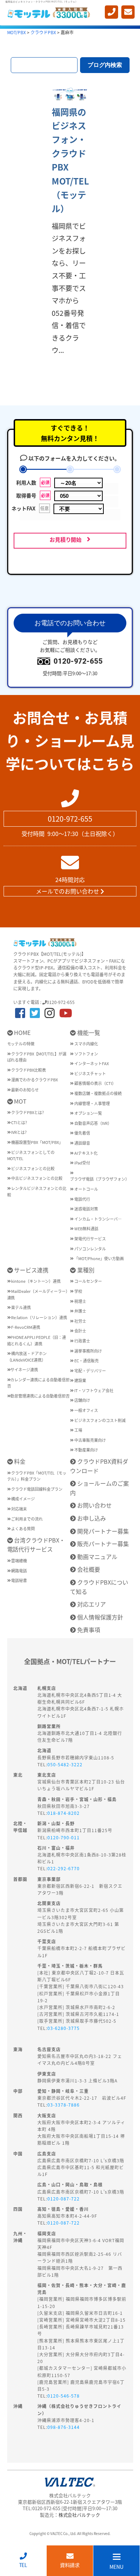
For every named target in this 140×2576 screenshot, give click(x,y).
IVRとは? (18, 1132)
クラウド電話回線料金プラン (36, 1489)
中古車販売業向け (90, 1440)
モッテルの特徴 (21, 1044)
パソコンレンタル (90, 1249)
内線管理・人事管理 (92, 1103)
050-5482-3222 (65, 1764)
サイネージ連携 (24, 1369)
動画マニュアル (97, 1557)
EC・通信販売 (86, 1360)
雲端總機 (19, 1560)
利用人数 (36, 482)
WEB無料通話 (86, 1228)
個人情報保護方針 (99, 1617)
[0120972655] (111, 12)
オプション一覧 (88, 1113)
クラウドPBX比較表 (28, 1070)
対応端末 (19, 1509)
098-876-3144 (64, 2427)
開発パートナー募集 (102, 1531)
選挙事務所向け (88, 1351)
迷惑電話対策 (86, 1209)
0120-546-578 (64, 2396)
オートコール (86, 1189)
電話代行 (82, 1199)
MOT (20, 1101)
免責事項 (88, 1630)
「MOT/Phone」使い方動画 (99, 1258)
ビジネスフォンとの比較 (32, 1168)
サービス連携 (31, 1270)
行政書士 (82, 1341)
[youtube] (66, 1012)
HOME (22, 1032)
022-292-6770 (64, 1868)
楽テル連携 (21, 1307)
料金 (19, 1461)
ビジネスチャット (90, 1073)
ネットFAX (34, 508)
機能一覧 (88, 1032)
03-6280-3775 (64, 2028)
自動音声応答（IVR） (93, 1123)
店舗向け (82, 1400)
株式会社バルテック (80, 2515)
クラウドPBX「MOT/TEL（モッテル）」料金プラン (37, 1476)
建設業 (80, 1380)
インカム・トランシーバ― (98, 1219)
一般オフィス (86, 1410)
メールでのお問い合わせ (68, 891)
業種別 (85, 1270)
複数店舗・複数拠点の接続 (98, 1093)
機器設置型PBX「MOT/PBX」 (37, 1142)
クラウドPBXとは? (27, 1112)
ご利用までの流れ (27, 1519)
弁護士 (80, 1311)
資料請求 (70, 2565)
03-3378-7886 (64, 2105)
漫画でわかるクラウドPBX (34, 1080)
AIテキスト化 (86, 1153)
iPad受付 (82, 1163)
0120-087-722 (64, 2198)
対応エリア (91, 1604)
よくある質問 (23, 1528)
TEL (23, 2565)
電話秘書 (19, 1580)
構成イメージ (23, 1499)
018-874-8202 (64, 1813)
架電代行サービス (90, 1239)
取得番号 (36, 495)
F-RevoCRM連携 (25, 1327)
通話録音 (82, 1143)
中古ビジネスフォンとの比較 (36, 1178)
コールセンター (88, 1281)
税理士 (80, 1301)
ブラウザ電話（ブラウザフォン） (100, 1179)
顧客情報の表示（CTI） (95, 1083)
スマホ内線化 (86, 1044)
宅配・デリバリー (90, 1371)
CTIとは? (19, 1122)
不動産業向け (86, 1450)
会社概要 (88, 1569)
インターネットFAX (91, 1063)
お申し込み (91, 1518)
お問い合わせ (94, 1505)
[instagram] (50, 1012)
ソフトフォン (86, 1054)
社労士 (80, 1321)
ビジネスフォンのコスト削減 (100, 1420)
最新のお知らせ (25, 1090)
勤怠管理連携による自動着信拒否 (40, 1396)
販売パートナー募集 (102, 1544)
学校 (78, 1291)
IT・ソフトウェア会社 (94, 1390)
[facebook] (20, 1012)
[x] (35, 1012)
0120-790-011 (64, 1837)
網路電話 (19, 1571)
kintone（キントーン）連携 (36, 1281)
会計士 (80, 1331)
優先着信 (82, 1133)
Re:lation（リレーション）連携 (39, 1317)
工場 (78, 1430)
